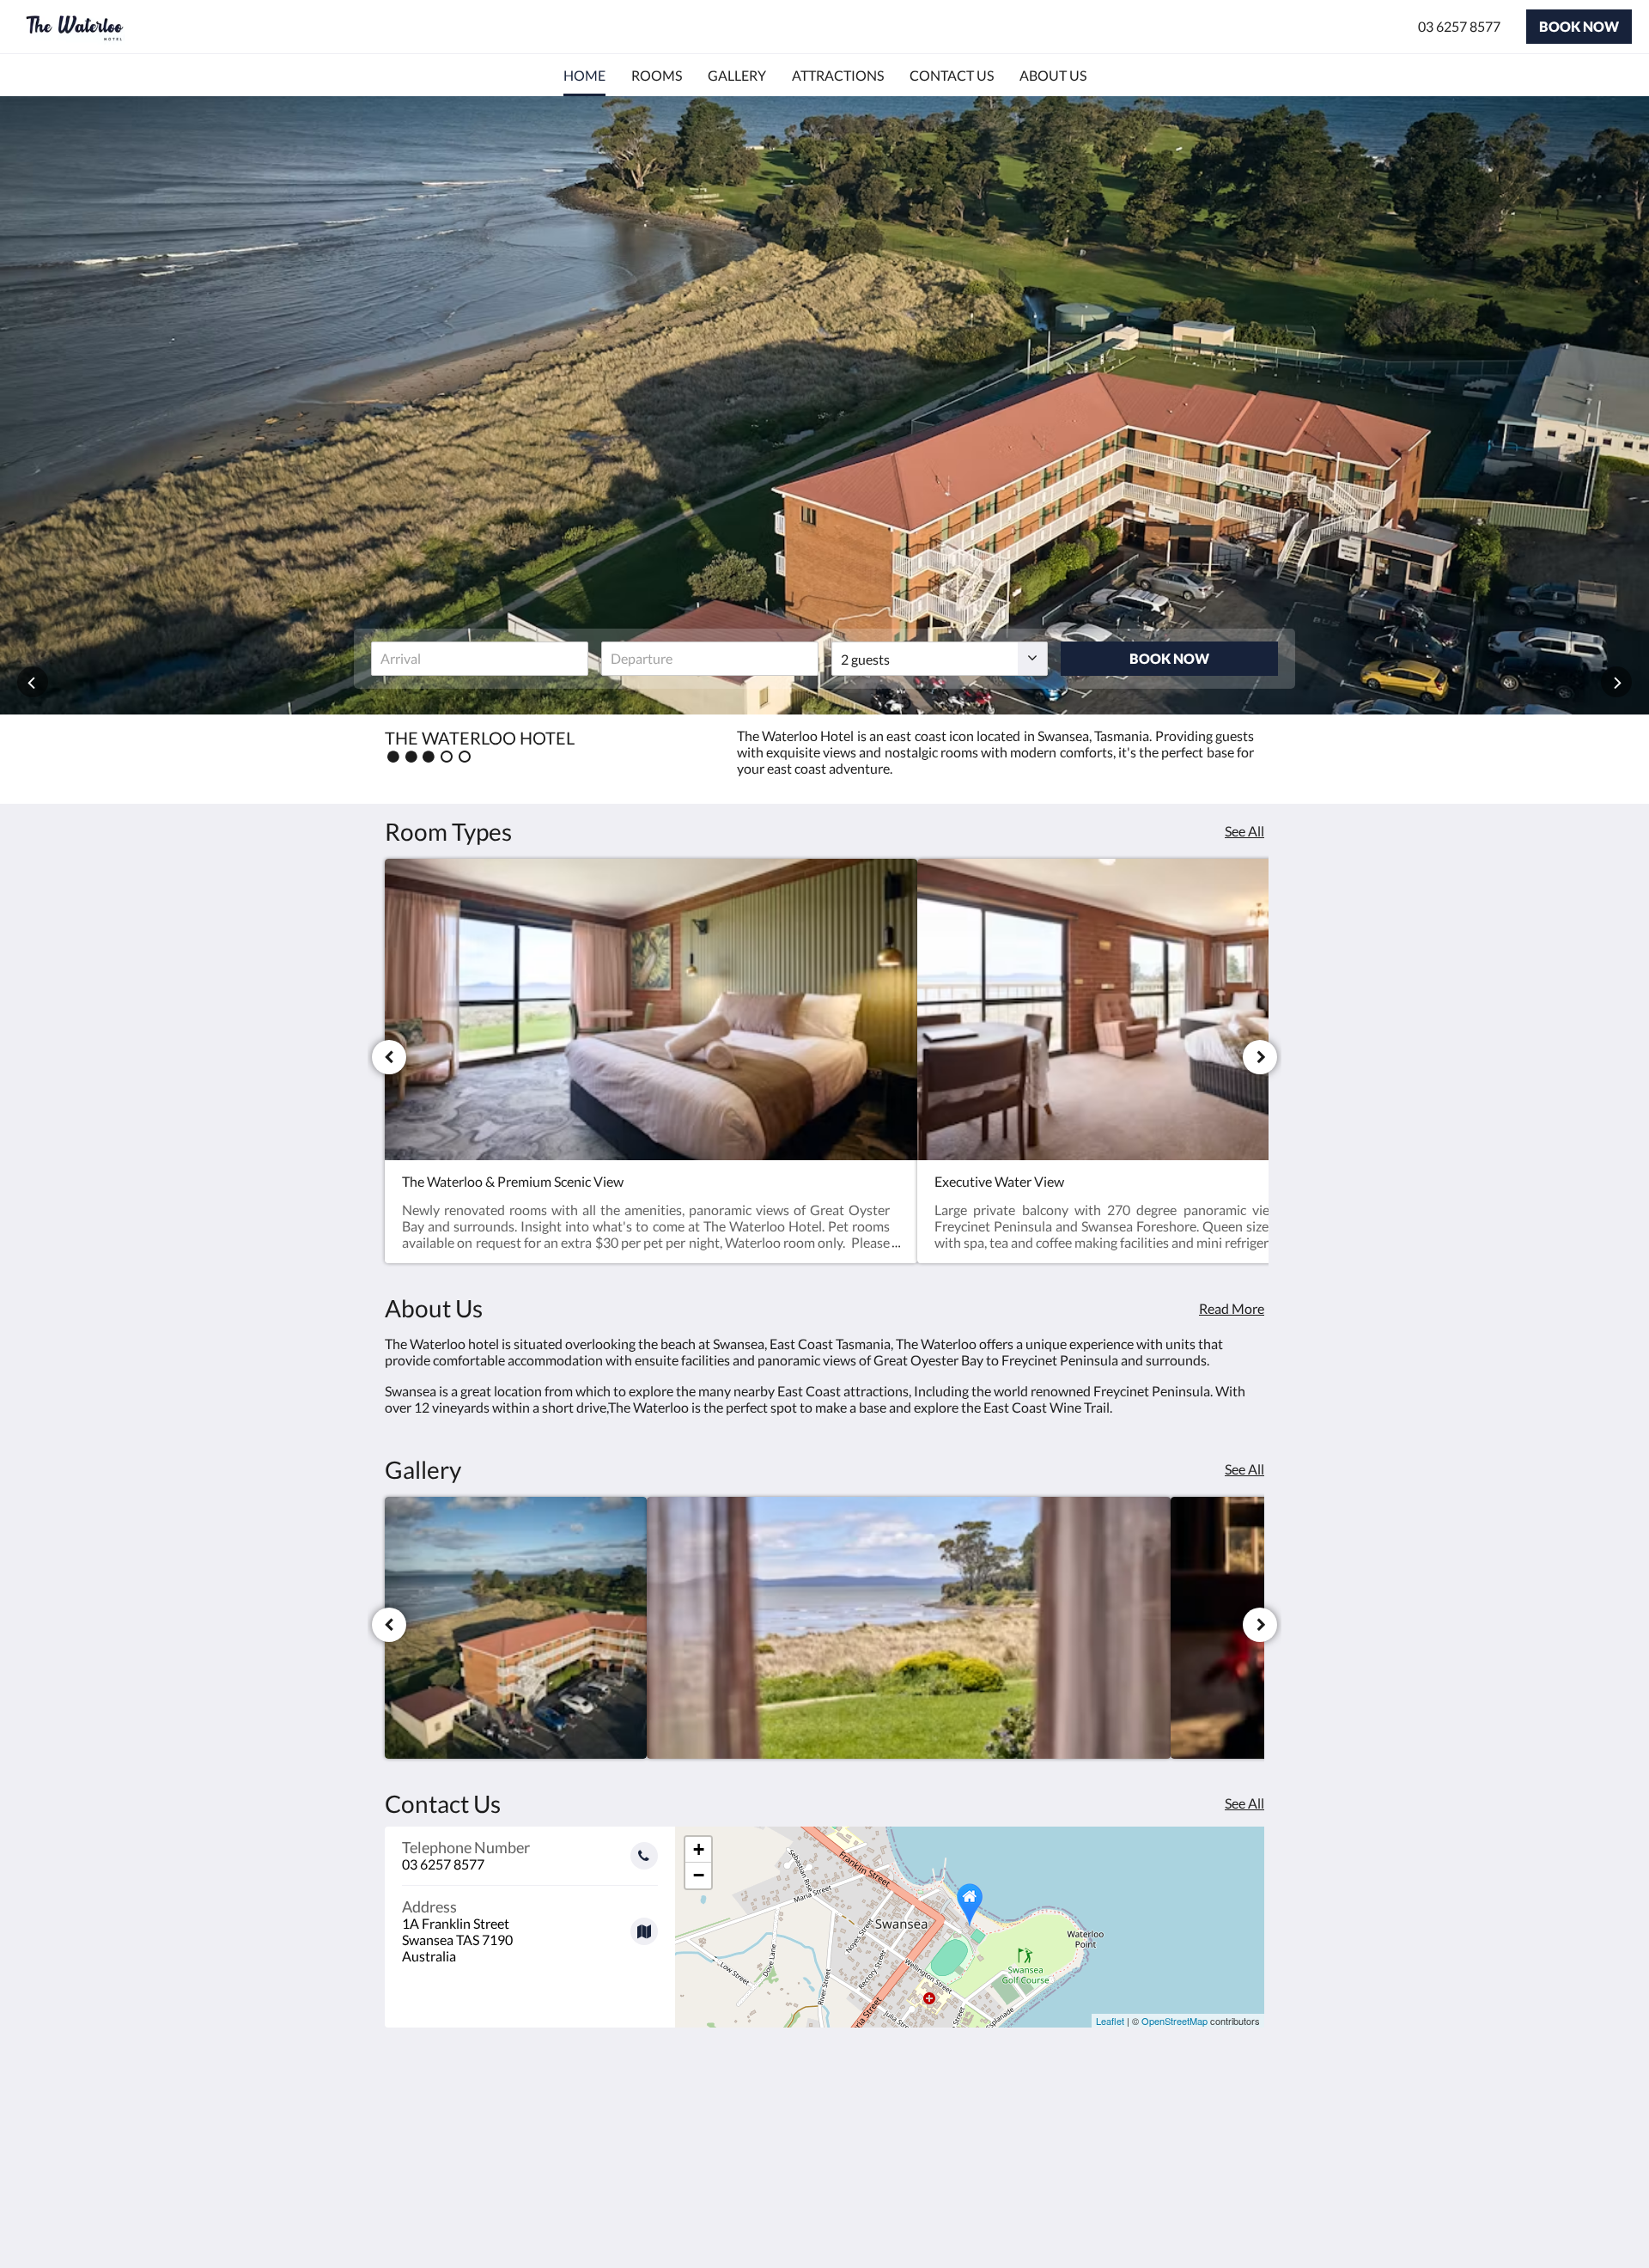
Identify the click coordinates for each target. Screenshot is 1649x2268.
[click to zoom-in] (516, 1628)
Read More (1232, 1308)
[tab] (750, 2087)
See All (1244, 831)
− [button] (699, 1875)
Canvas (1242, 2218)
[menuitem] (584, 76)
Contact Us (717, 2145)
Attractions (718, 2130)
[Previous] (389, 1057)
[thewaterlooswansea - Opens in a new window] (1247, 2125)
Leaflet (1110, 2021)
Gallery (705, 2116)
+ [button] (699, 1849)
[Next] (1260, 1057)
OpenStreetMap (1174, 2021)
